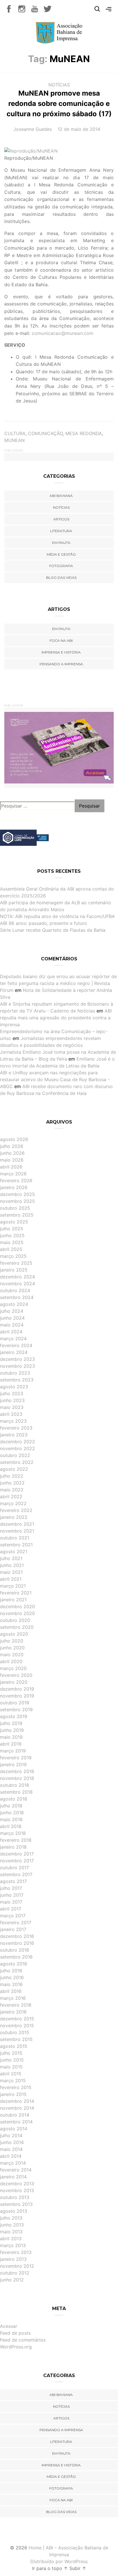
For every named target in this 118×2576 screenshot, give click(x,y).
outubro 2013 (15, 2197)
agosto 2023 (14, 1387)
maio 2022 (12, 1490)
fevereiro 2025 (16, 1263)
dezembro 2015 (17, 2019)
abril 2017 (11, 1909)
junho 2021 (12, 1565)
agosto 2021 (14, 1551)
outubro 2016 (15, 1950)
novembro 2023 (17, 1366)
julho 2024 (12, 1311)
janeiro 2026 (14, 1187)
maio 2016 (11, 1984)
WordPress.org (16, 2347)
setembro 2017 (16, 1874)
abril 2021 (11, 1579)
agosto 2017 (13, 1881)
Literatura (61, 531)
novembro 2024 (17, 1284)
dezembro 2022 (17, 1442)
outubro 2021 (15, 1538)
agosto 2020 (14, 1634)
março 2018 (13, 1833)
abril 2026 (11, 1167)
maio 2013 (11, 2232)
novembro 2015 (17, 2026)
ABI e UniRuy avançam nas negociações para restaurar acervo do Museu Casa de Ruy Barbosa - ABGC (55, 1079)
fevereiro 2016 (16, 2005)
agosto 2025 (14, 1222)
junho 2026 (12, 1153)
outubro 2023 (15, 1373)
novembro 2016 (17, 1943)
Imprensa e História (61, 652)
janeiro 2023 (14, 1435)
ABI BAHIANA (61, 496)
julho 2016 (11, 1971)
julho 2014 (11, 2135)
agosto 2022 (14, 1469)
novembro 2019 (17, 1696)
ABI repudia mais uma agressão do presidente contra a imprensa (56, 1018)
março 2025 (13, 1256)
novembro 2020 (17, 1613)
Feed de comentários (23, 2340)
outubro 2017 (14, 1868)
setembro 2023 (17, 1380)
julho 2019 (11, 1723)
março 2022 (13, 1503)
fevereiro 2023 (16, 1428)
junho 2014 (12, 2142)
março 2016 (13, 1998)
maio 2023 (12, 1407)
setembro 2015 (16, 2039)
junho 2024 (12, 1318)
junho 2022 (12, 1483)
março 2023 (13, 1421)
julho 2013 (11, 2218)
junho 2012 (12, 2280)
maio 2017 (11, 1902)
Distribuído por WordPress (59, 2561)
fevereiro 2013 (16, 2252)
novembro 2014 (17, 2108)
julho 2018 (11, 1806)
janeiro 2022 (14, 1517)
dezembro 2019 (17, 1689)
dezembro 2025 (17, 1194)
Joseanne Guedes (33, 129)
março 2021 (13, 1586)
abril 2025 (11, 1249)
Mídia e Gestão (61, 554)
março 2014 (13, 2163)
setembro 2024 (17, 1297)
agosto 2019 (14, 1716)
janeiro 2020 (14, 1682)
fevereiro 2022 (16, 1510)
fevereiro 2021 (16, 1593)
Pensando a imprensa (61, 664)
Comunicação (45, 433)
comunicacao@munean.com (63, 333)
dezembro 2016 (17, 1936)
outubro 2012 (15, 2273)
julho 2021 (11, 1558)
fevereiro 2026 (16, 1181)
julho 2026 (12, 1146)
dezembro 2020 (17, 1606)
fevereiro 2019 (16, 1758)
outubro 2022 (15, 1455)
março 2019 (13, 1751)
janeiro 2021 (13, 1600)
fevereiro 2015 (16, 2087)
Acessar (9, 2326)
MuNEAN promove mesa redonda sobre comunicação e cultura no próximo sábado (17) (59, 103)
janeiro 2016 (13, 2012)
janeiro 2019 (13, 1764)
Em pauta (61, 543)
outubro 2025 (15, 1208)
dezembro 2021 (17, 1524)
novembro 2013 (17, 2190)
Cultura (15, 433)
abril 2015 (11, 2074)
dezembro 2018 (17, 1771)
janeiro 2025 (14, 1270)
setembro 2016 (16, 1957)
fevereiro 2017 (16, 1922)
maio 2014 (11, 2149)
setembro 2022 (17, 1462)
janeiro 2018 (13, 1847)
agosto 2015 (14, 2046)
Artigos (61, 519)
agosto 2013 (14, 2211)
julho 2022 (12, 1476)
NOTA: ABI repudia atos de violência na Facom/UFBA (57, 916)
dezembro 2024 (17, 1277)
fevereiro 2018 (16, 1840)
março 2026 (13, 1174)
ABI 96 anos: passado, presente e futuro (44, 923)
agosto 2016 (14, 1964)
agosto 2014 (14, 2129)
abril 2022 (11, 1497)
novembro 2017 (17, 1861)
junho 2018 (12, 1813)
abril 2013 (11, 2239)
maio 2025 (12, 1242)
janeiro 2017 (13, 1929)
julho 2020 (12, 1641)
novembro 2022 (17, 1448)
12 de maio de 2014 (79, 129)
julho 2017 (11, 1888)
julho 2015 (11, 2053)
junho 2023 (12, 1400)
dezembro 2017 (17, 1854)
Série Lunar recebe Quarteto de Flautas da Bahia (53, 930)
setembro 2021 (16, 1545)
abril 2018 (11, 1826)
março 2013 (13, 2245)
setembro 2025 (17, 1215)
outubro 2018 (15, 1785)
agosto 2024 (14, 1304)
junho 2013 (12, 2225)
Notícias (59, 85)
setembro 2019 (16, 1710)
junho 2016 (12, 1977)
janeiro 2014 (13, 2177)
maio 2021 (11, 1572)
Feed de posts (15, 2333)
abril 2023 (11, 1414)
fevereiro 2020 (16, 1675)
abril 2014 (11, 2156)
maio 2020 (12, 1655)
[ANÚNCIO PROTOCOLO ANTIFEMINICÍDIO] (59, 747)
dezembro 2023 (17, 1359)
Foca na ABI (61, 640)
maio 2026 (12, 1160)
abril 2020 (11, 1661)
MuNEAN (14, 440)
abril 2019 (11, 1744)
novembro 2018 (17, 1778)
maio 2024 (12, 1325)
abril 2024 (11, 1332)
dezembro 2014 (17, 2101)
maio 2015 (11, 2067)
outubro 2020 (15, 1620)
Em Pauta (61, 629)
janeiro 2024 (14, 1352)
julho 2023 (12, 1393)
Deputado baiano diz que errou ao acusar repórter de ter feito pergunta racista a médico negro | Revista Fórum (58, 983)
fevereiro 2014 (16, 2170)
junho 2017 (12, 1895)
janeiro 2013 (13, 2259)
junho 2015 (12, 2060)
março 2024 (13, 1339)
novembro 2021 (17, 1531)
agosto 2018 (14, 1799)
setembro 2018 (16, 1792)
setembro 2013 (16, 2204)
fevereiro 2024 (16, 1345)
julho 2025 (12, 1229)
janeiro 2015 (13, 2094)
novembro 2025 (17, 1201)
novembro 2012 (17, 2266)
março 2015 (13, 2080)
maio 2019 (11, 1737)
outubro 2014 (15, 2115)
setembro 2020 (17, 1627)
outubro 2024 (15, 1290)
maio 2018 (11, 1819)
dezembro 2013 (17, 2184)
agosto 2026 (14, 1139)
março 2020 (13, 1668)
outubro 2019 (15, 1703)
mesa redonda (84, 433)
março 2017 (13, 1916)
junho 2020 (12, 1648)
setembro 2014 (16, 2122)
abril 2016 (11, 1991)
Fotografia (61, 566)
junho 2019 (12, 1730)
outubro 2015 (15, 2032)
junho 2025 (12, 1235)
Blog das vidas (61, 578)
